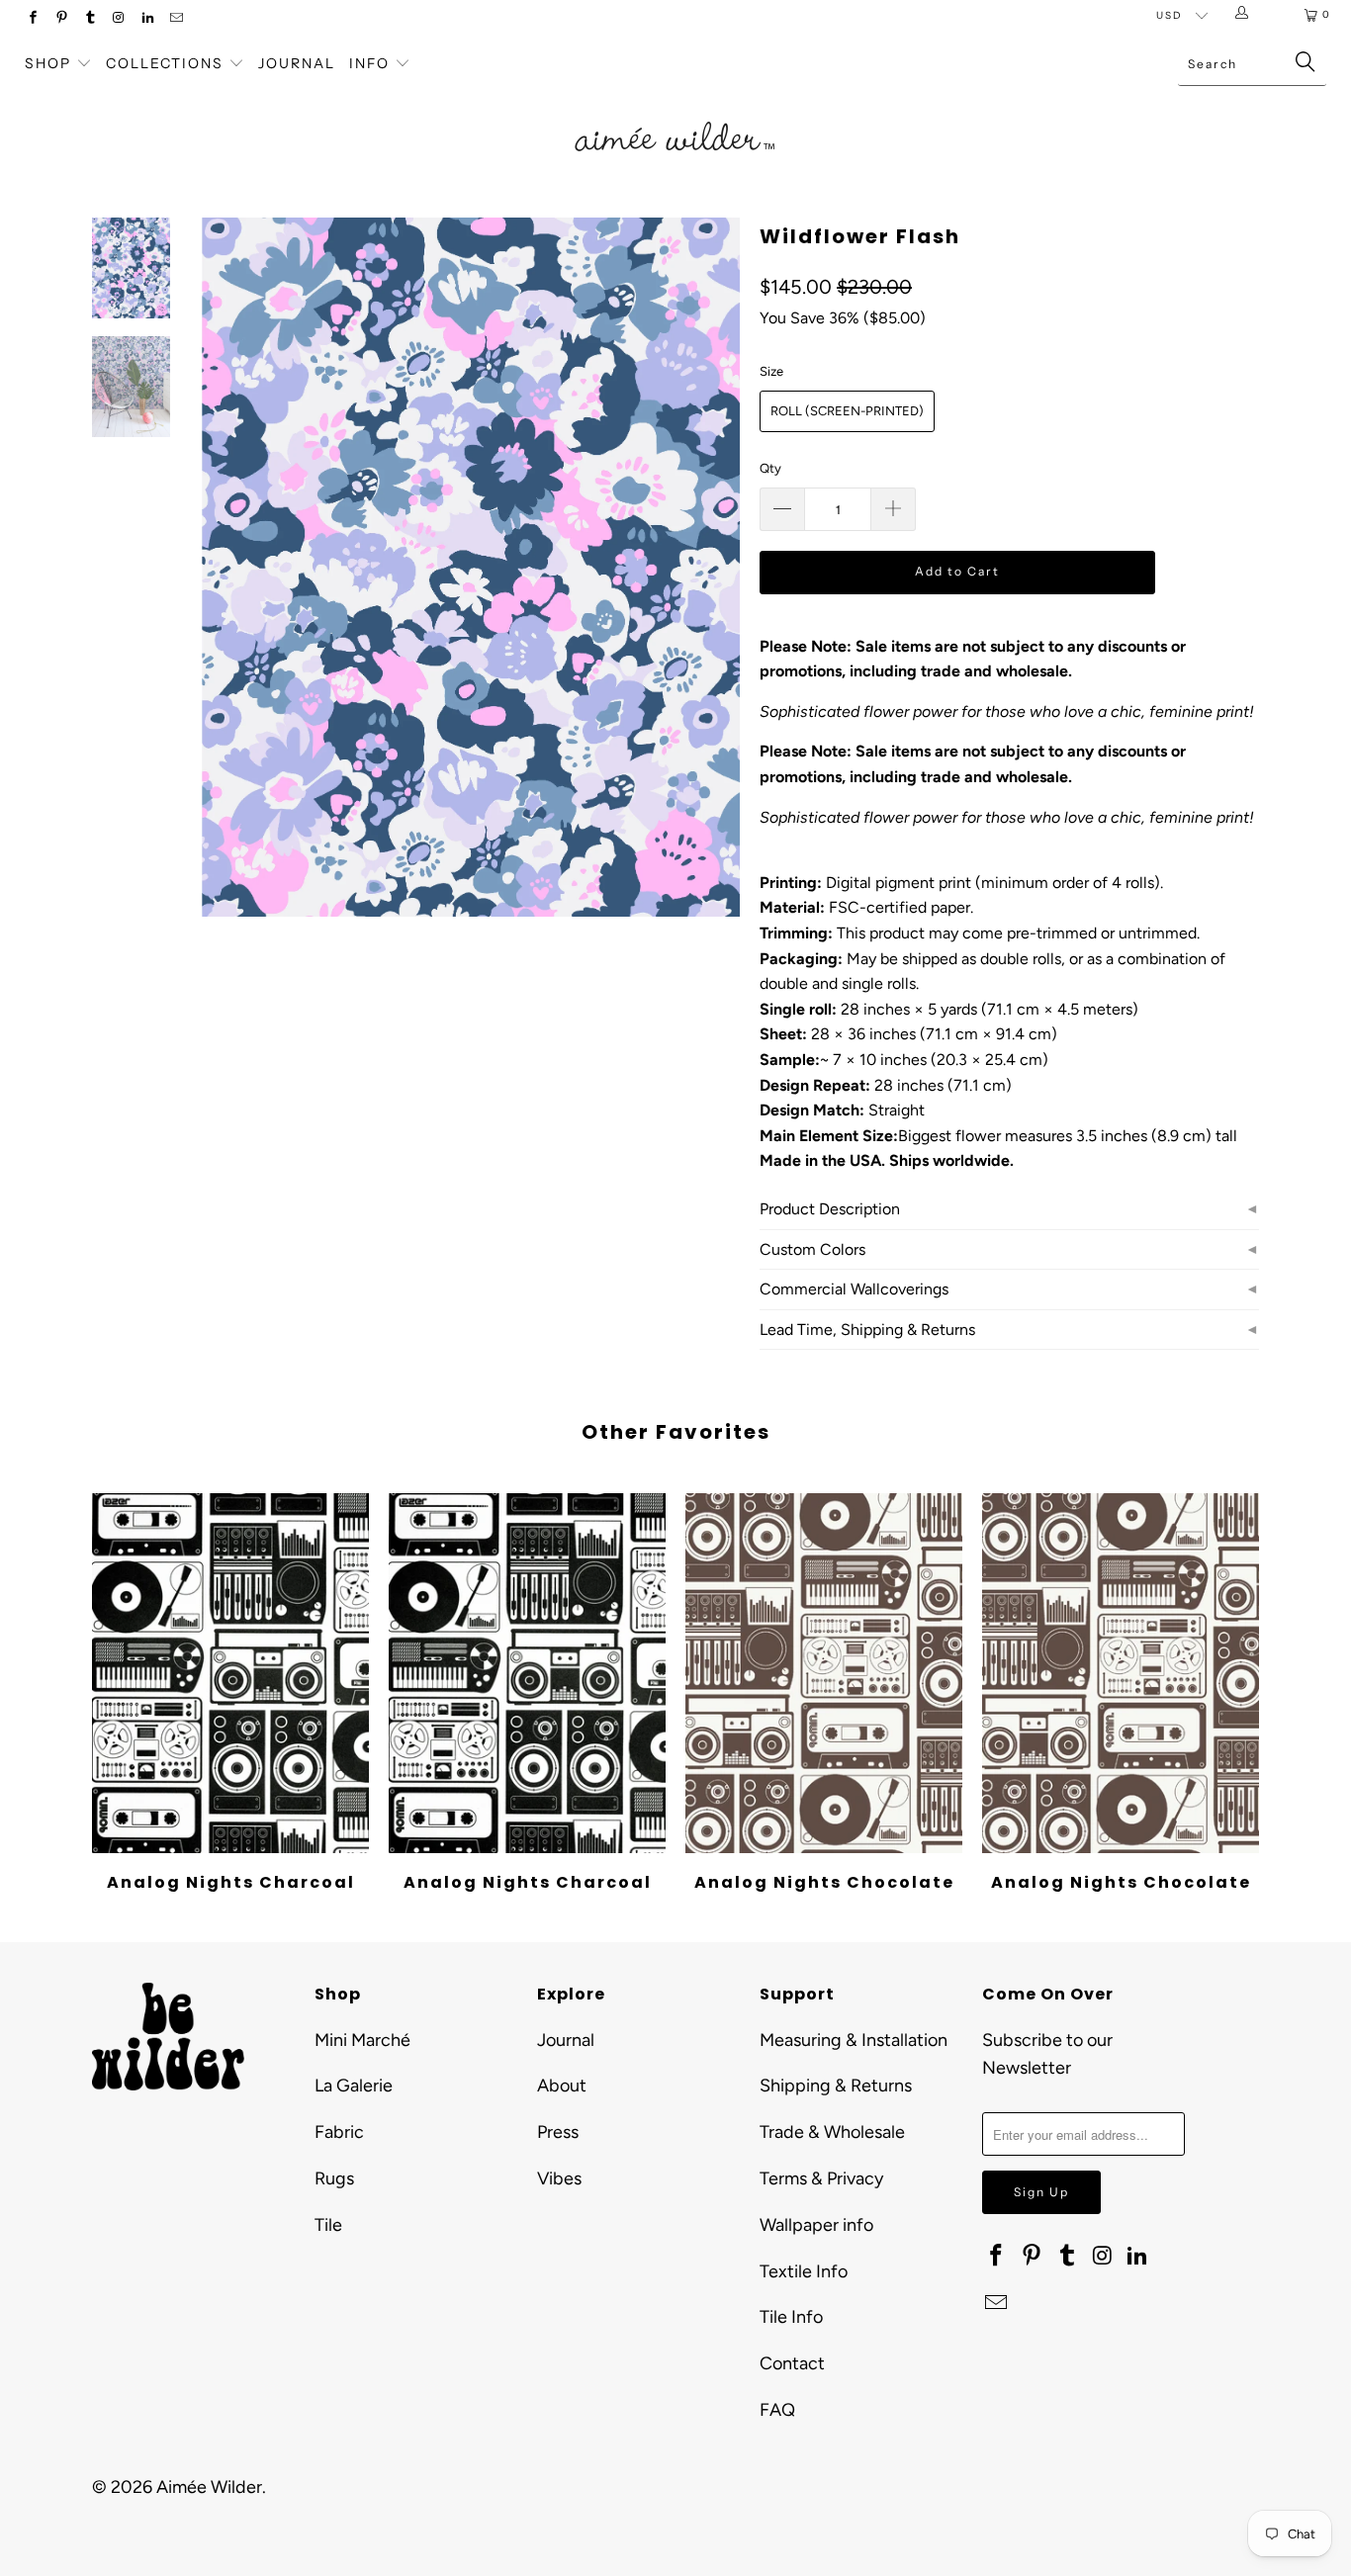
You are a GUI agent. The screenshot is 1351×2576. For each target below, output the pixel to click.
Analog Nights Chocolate (824, 1673)
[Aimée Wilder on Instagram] (118, 19)
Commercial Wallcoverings (854, 1289)
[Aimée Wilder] (676, 114)
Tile (328, 2225)
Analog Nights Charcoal (230, 1673)
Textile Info (804, 2271)
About (562, 2086)
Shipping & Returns (836, 2086)
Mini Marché (362, 2040)
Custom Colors (812, 1249)
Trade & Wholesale (832, 2132)
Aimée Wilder (209, 2487)
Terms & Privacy (821, 2178)
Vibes (559, 2178)
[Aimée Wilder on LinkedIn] (147, 19)
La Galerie (354, 2086)
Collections (167, 63)
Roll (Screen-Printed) (847, 411)
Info (369, 63)
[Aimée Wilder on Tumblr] (90, 19)
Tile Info (791, 2317)
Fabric (339, 2132)
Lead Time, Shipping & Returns (867, 1330)
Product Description (830, 1209)
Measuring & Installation (854, 2040)
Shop (48, 63)
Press (558, 2132)
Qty (770, 468)
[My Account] (1246, 15)
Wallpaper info (816, 2225)
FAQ (777, 2410)
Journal (297, 63)
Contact (792, 2363)
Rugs (334, 2178)
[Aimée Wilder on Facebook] (32, 19)
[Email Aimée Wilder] (176, 19)
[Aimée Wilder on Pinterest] (61, 19)
